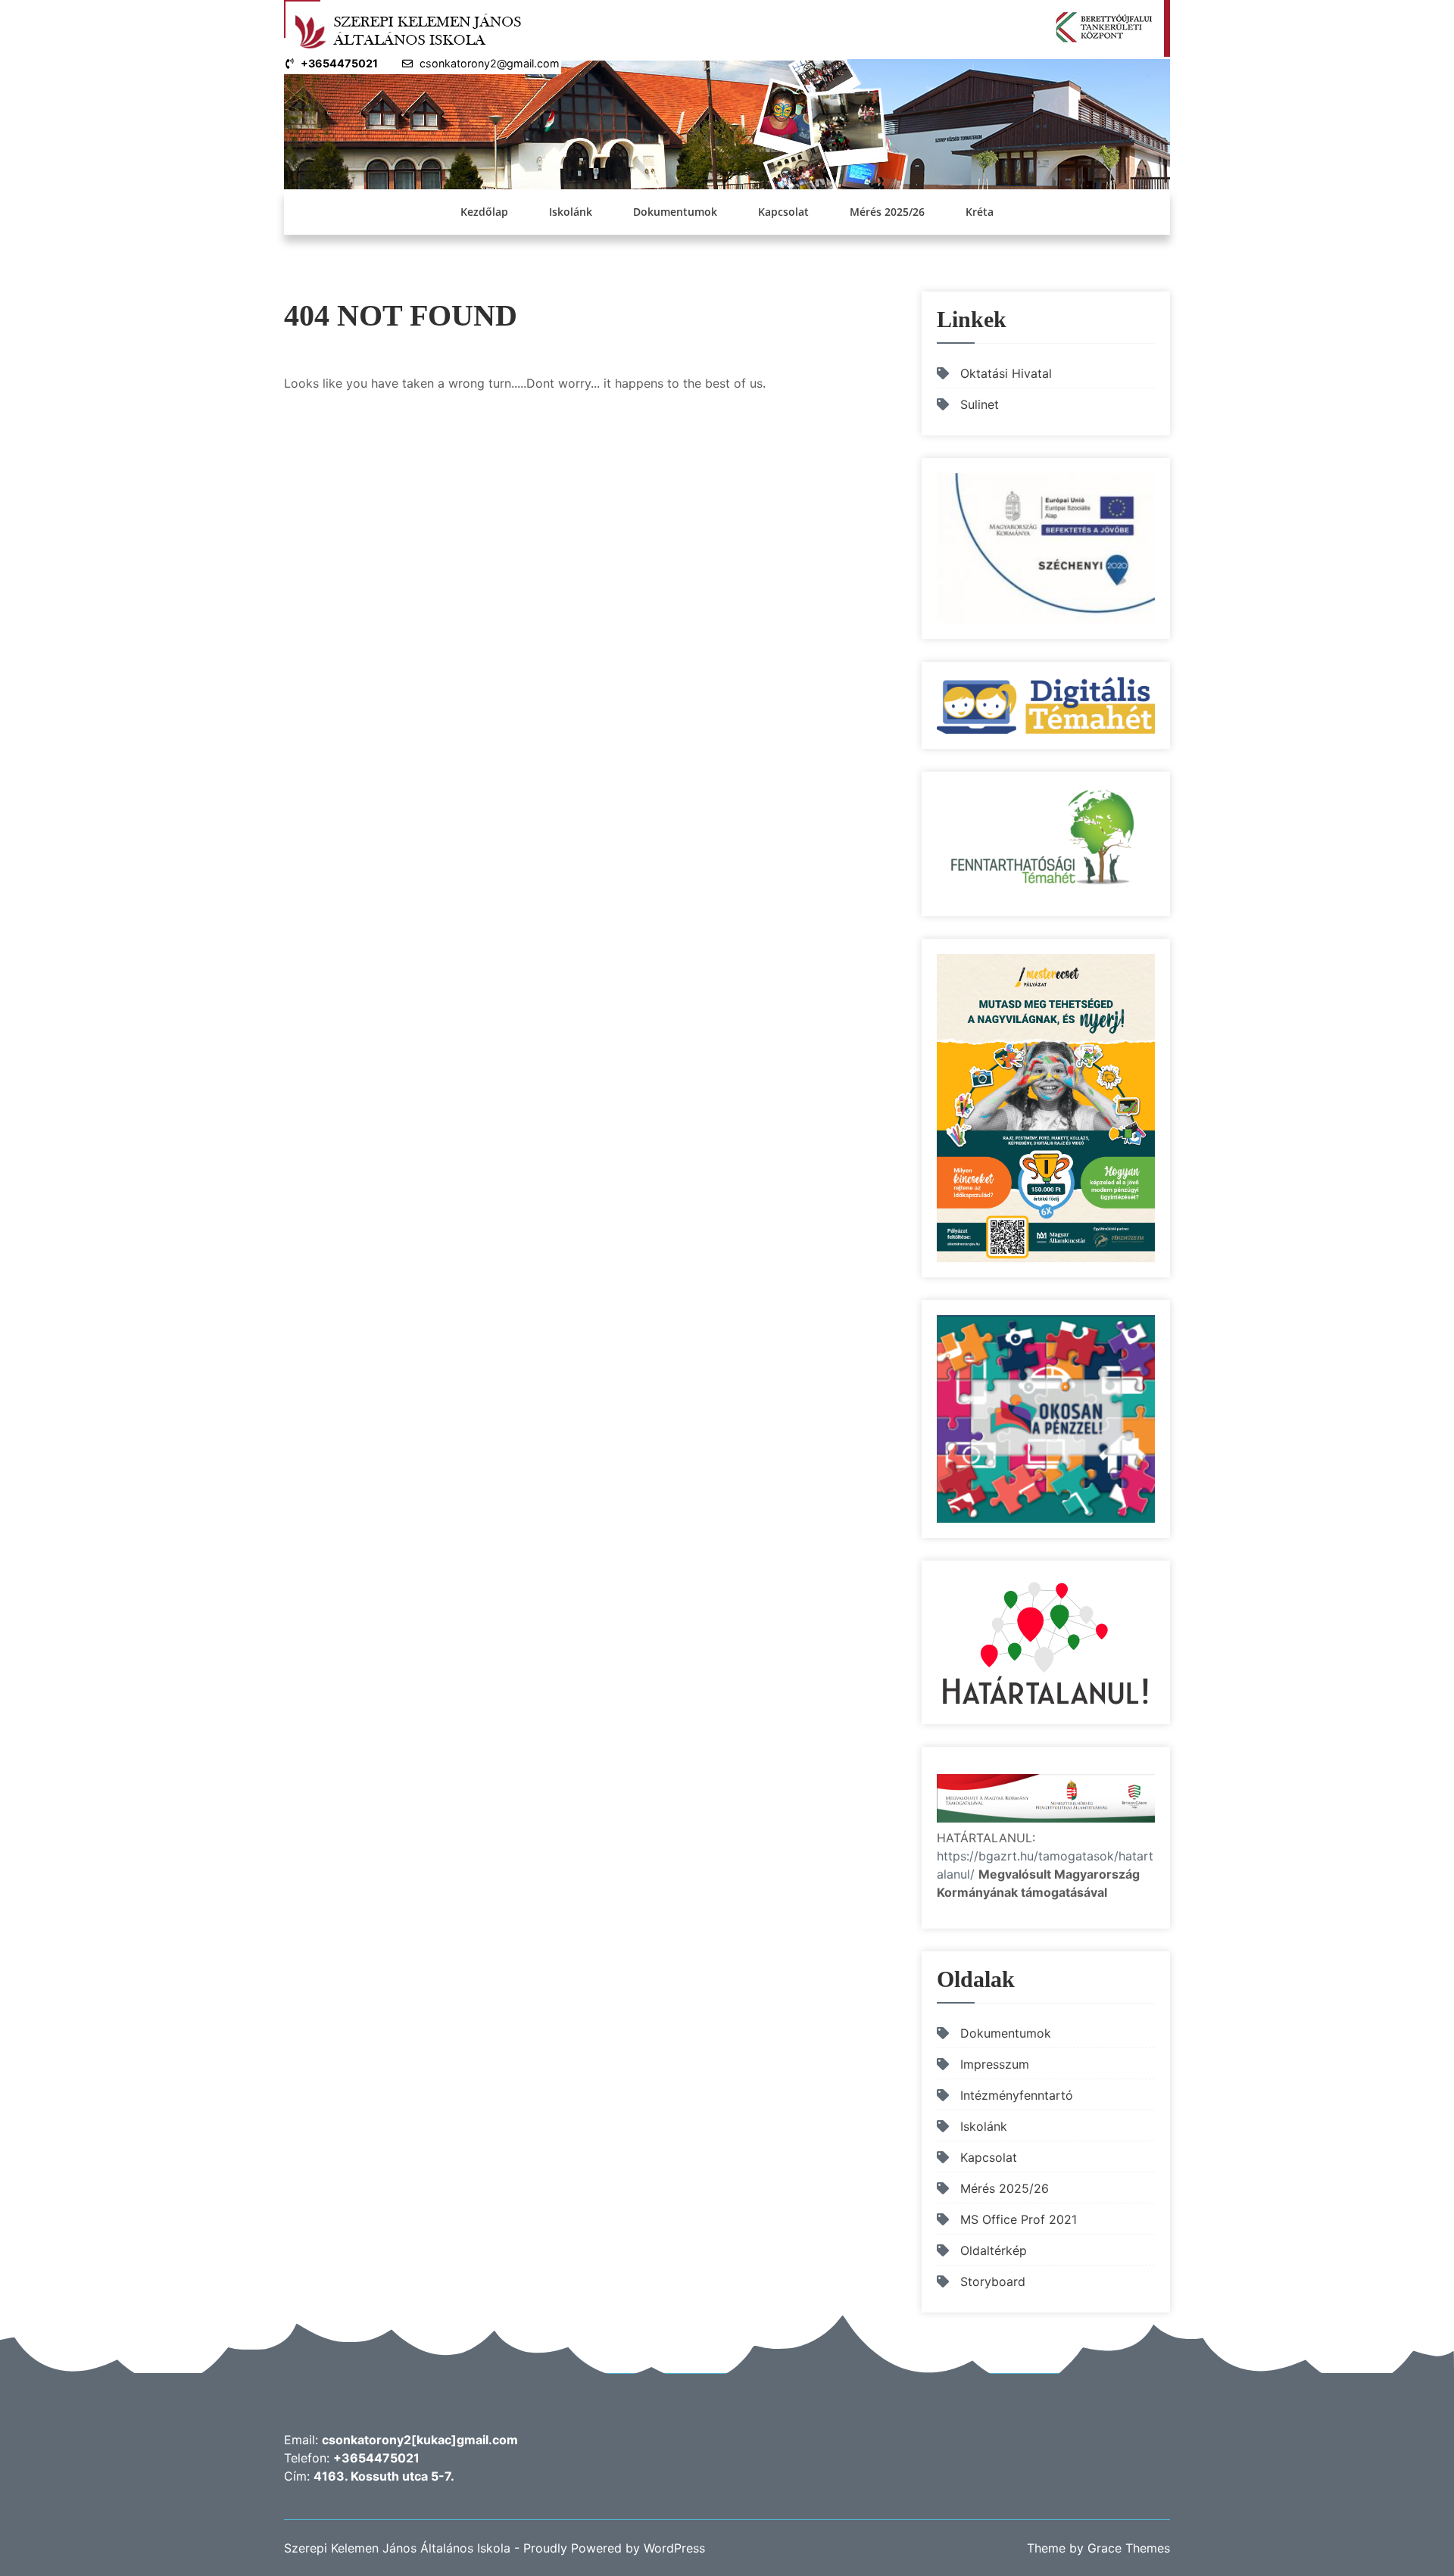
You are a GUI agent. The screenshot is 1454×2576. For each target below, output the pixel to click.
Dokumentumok (675, 212)
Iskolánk (571, 212)
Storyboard (993, 2281)
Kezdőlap (484, 212)
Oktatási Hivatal (1006, 373)
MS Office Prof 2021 (1019, 2219)
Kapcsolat (783, 212)
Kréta (980, 212)
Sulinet (980, 404)
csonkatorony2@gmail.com (490, 63)
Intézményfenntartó (1017, 2095)
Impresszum (995, 2064)
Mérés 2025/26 (887, 212)
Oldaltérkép (994, 2250)
